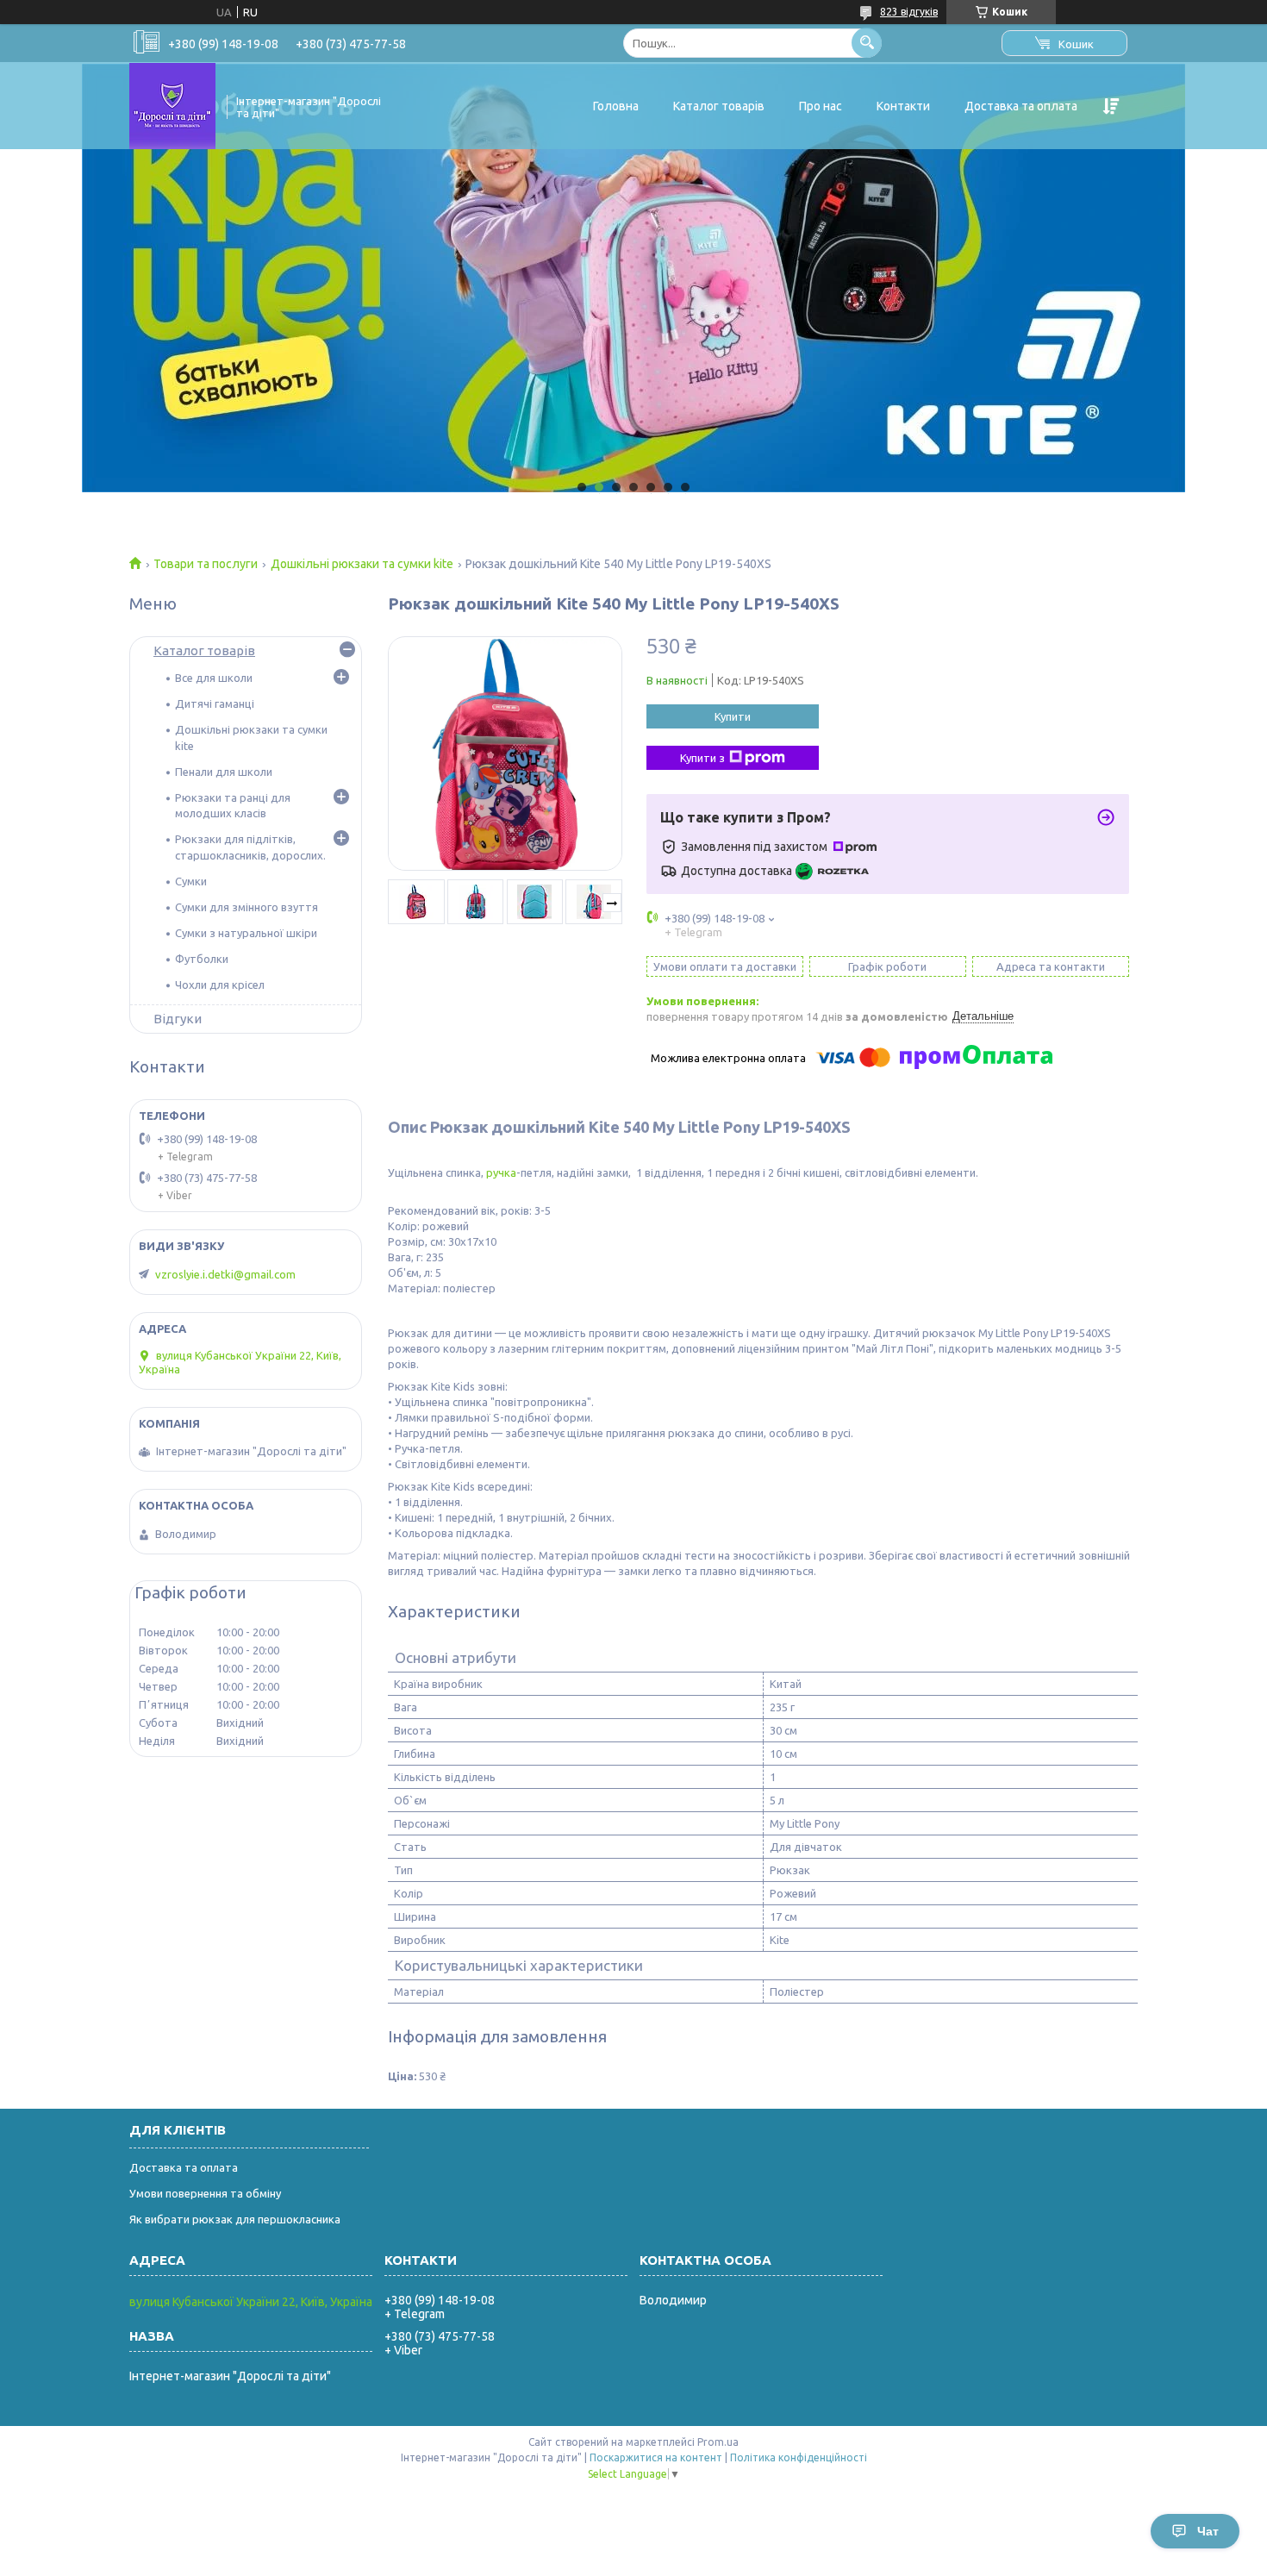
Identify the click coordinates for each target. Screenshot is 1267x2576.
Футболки (202, 959)
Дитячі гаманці (215, 703)
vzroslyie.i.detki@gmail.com (225, 1274)
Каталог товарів (719, 106)
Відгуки (178, 1019)
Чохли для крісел (220, 985)
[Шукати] (867, 43)
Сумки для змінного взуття (247, 907)
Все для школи (214, 678)
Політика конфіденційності (799, 2457)
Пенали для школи (224, 772)
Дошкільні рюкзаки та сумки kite (362, 564)
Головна (616, 106)
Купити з (702, 758)
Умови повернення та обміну (205, 2193)
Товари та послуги (206, 564)
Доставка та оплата (1021, 106)
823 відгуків (909, 12)
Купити (733, 716)
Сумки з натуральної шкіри (246, 933)
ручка (501, 1172)
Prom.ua (718, 2442)
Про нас (821, 106)
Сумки (191, 881)
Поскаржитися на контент (656, 2457)
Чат (1208, 2531)
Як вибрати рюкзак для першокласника (235, 2219)
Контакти (903, 106)
